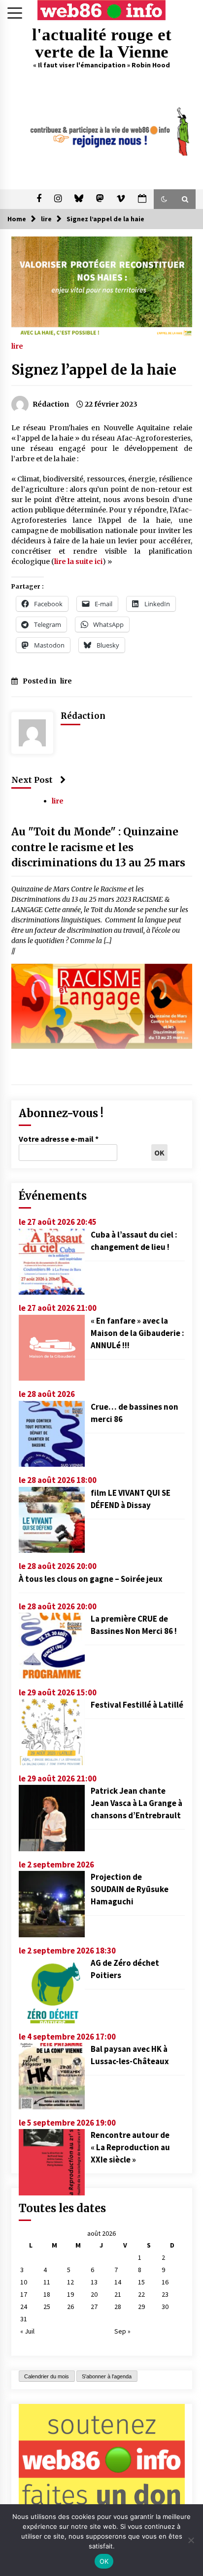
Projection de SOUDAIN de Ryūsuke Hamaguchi (130, 1889)
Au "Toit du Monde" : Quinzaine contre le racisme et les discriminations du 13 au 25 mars (98, 847)
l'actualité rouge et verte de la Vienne (102, 43)
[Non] (191, 2540)
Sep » (122, 2331)
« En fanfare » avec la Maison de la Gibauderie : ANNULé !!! (137, 1333)
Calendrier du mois (47, 2376)
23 (165, 2294)
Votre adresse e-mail (59, 1139)
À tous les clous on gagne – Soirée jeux (91, 1579)
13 (94, 2282)
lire (17, 346)
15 (141, 2282)
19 (70, 2294)
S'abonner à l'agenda (107, 2376)
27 (94, 2307)
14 (118, 2282)
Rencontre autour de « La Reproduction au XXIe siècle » (130, 2147)
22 (141, 2294)
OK (104, 2561)
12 (70, 2282)
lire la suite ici (78, 562)
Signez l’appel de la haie (94, 370)
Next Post (32, 780)
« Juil (27, 2331)
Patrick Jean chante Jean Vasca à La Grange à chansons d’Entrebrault (136, 1803)
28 (118, 2307)
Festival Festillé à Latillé (137, 1705)
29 (141, 2307)
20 (94, 2294)
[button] (164, 199)
